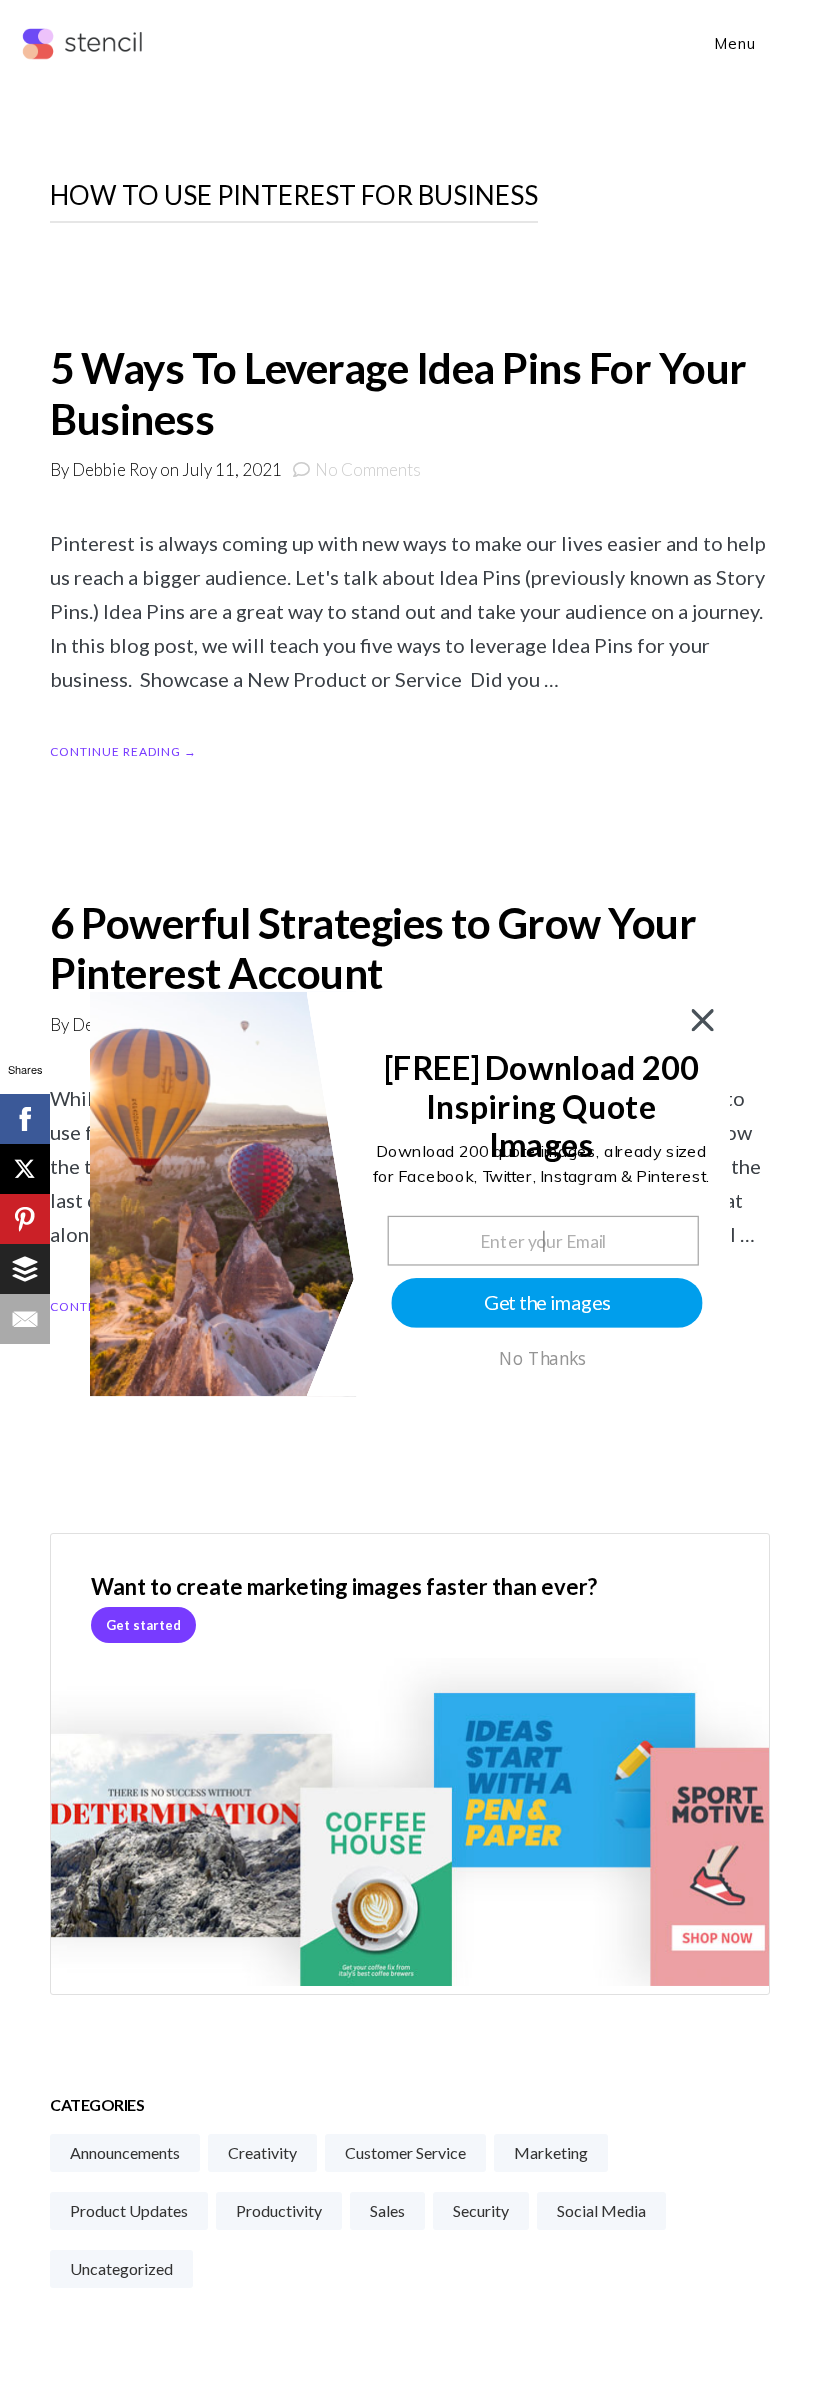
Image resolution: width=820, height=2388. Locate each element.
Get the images (547, 1302)
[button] (541, 1107)
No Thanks (542, 1359)
